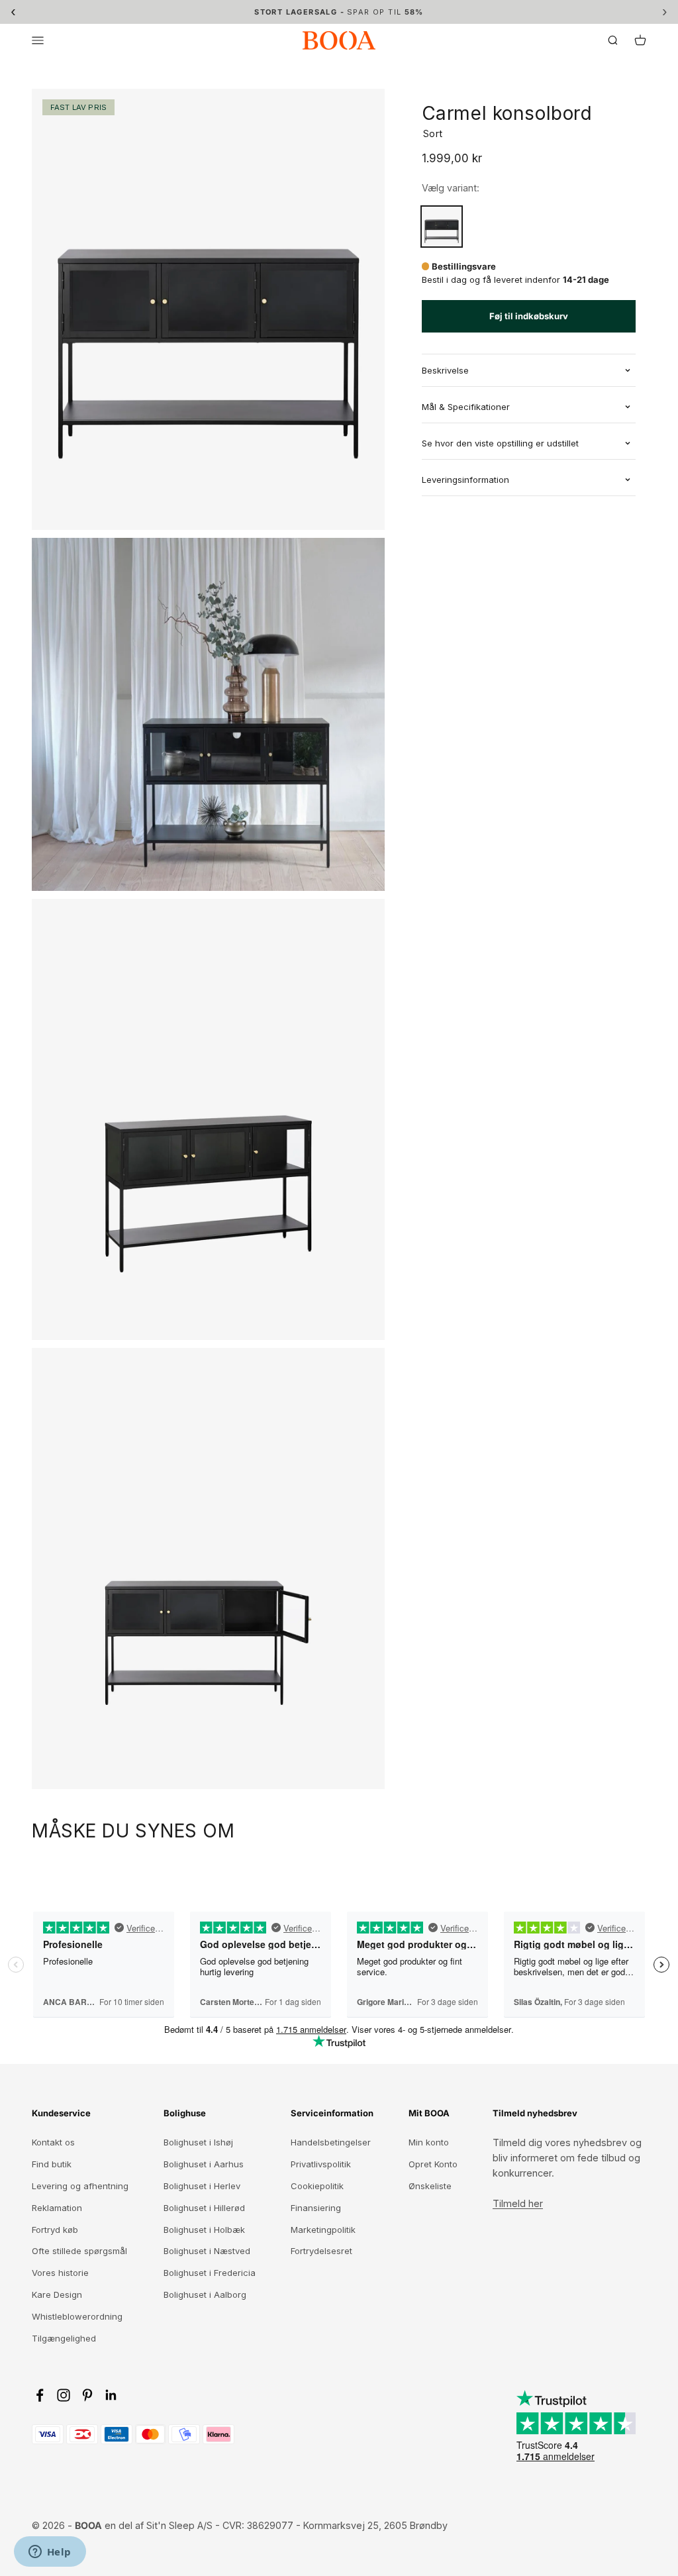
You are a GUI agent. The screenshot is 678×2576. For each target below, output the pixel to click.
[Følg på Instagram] (64, 2395)
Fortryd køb (55, 2230)
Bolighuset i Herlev (202, 2186)
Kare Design (57, 2294)
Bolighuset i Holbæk (204, 2230)
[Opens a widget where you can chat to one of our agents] (50, 2553)
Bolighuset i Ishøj (198, 2142)
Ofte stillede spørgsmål (79, 2251)
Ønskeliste (430, 2186)
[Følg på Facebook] (40, 2395)
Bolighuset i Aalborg (205, 2294)
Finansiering (316, 2208)
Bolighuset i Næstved (207, 2251)
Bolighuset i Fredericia (210, 2273)
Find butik (52, 2164)
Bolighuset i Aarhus (204, 2164)
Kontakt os (53, 2142)
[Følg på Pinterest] (87, 2395)
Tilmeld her (518, 2203)
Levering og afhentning (80, 2186)
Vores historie (60, 2273)
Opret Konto (433, 2164)
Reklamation (57, 2208)
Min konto (429, 2142)
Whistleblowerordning (77, 2316)
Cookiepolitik (317, 2186)
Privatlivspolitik (321, 2164)
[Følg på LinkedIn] (111, 2395)
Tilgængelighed (64, 2338)
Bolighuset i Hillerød (204, 2208)
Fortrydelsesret (321, 2251)
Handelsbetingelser (331, 2142)
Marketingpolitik (323, 2230)
